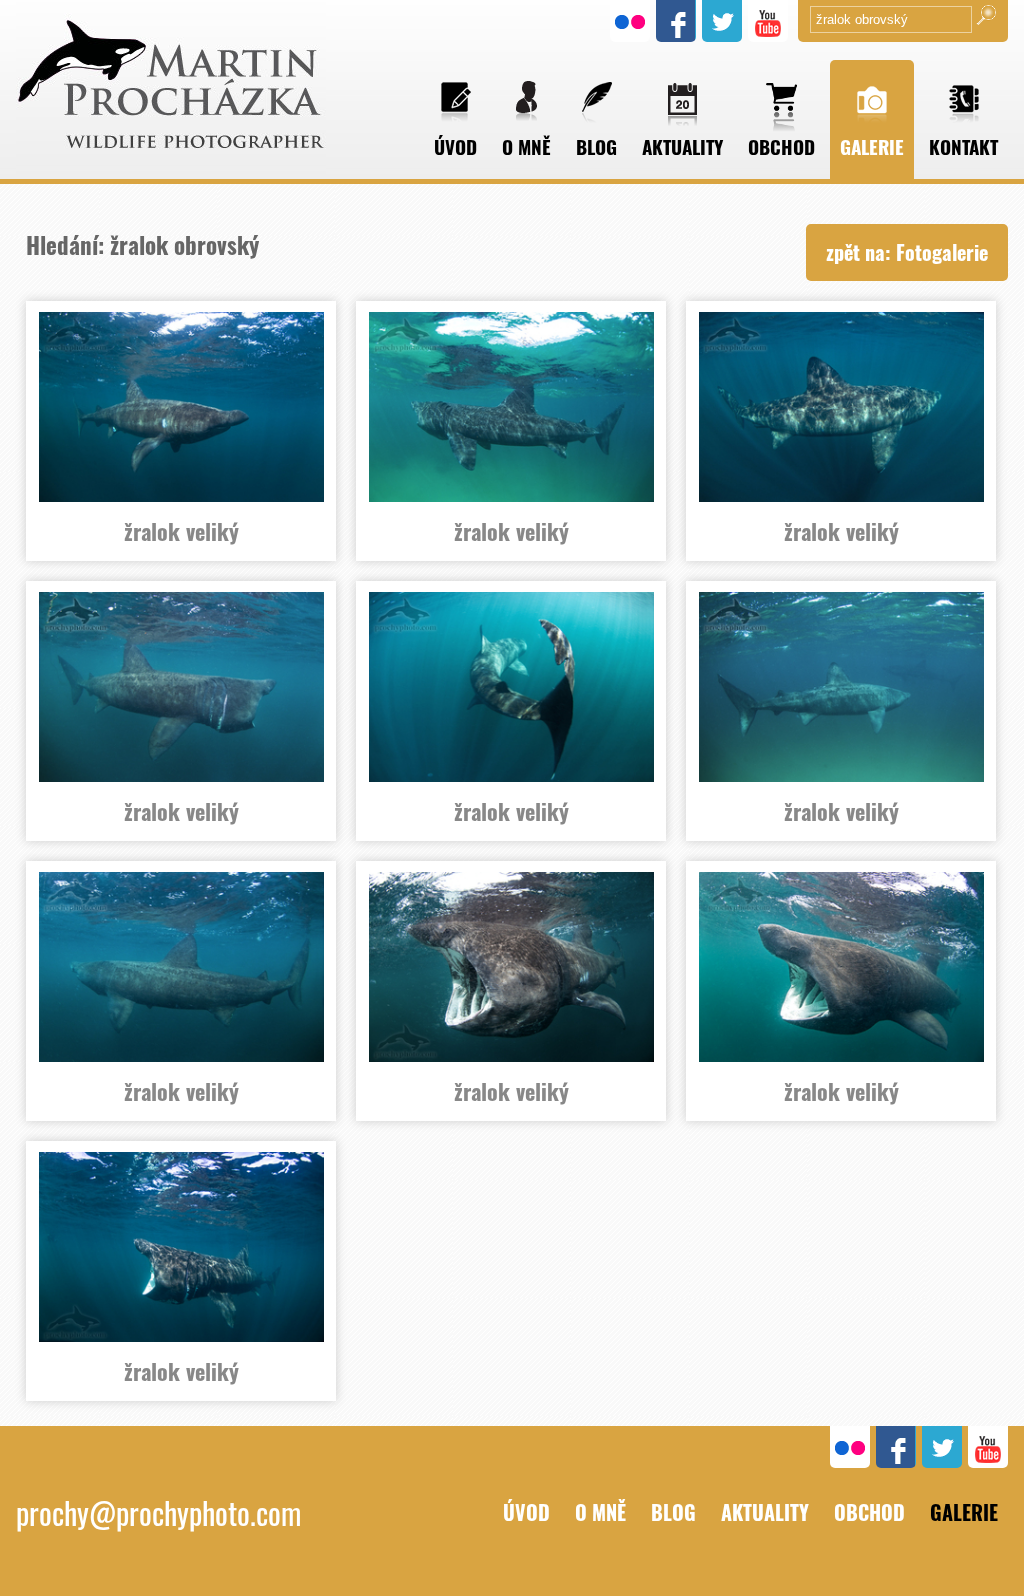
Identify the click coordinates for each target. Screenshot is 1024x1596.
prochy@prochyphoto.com (158, 1512)
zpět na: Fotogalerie (907, 252)
